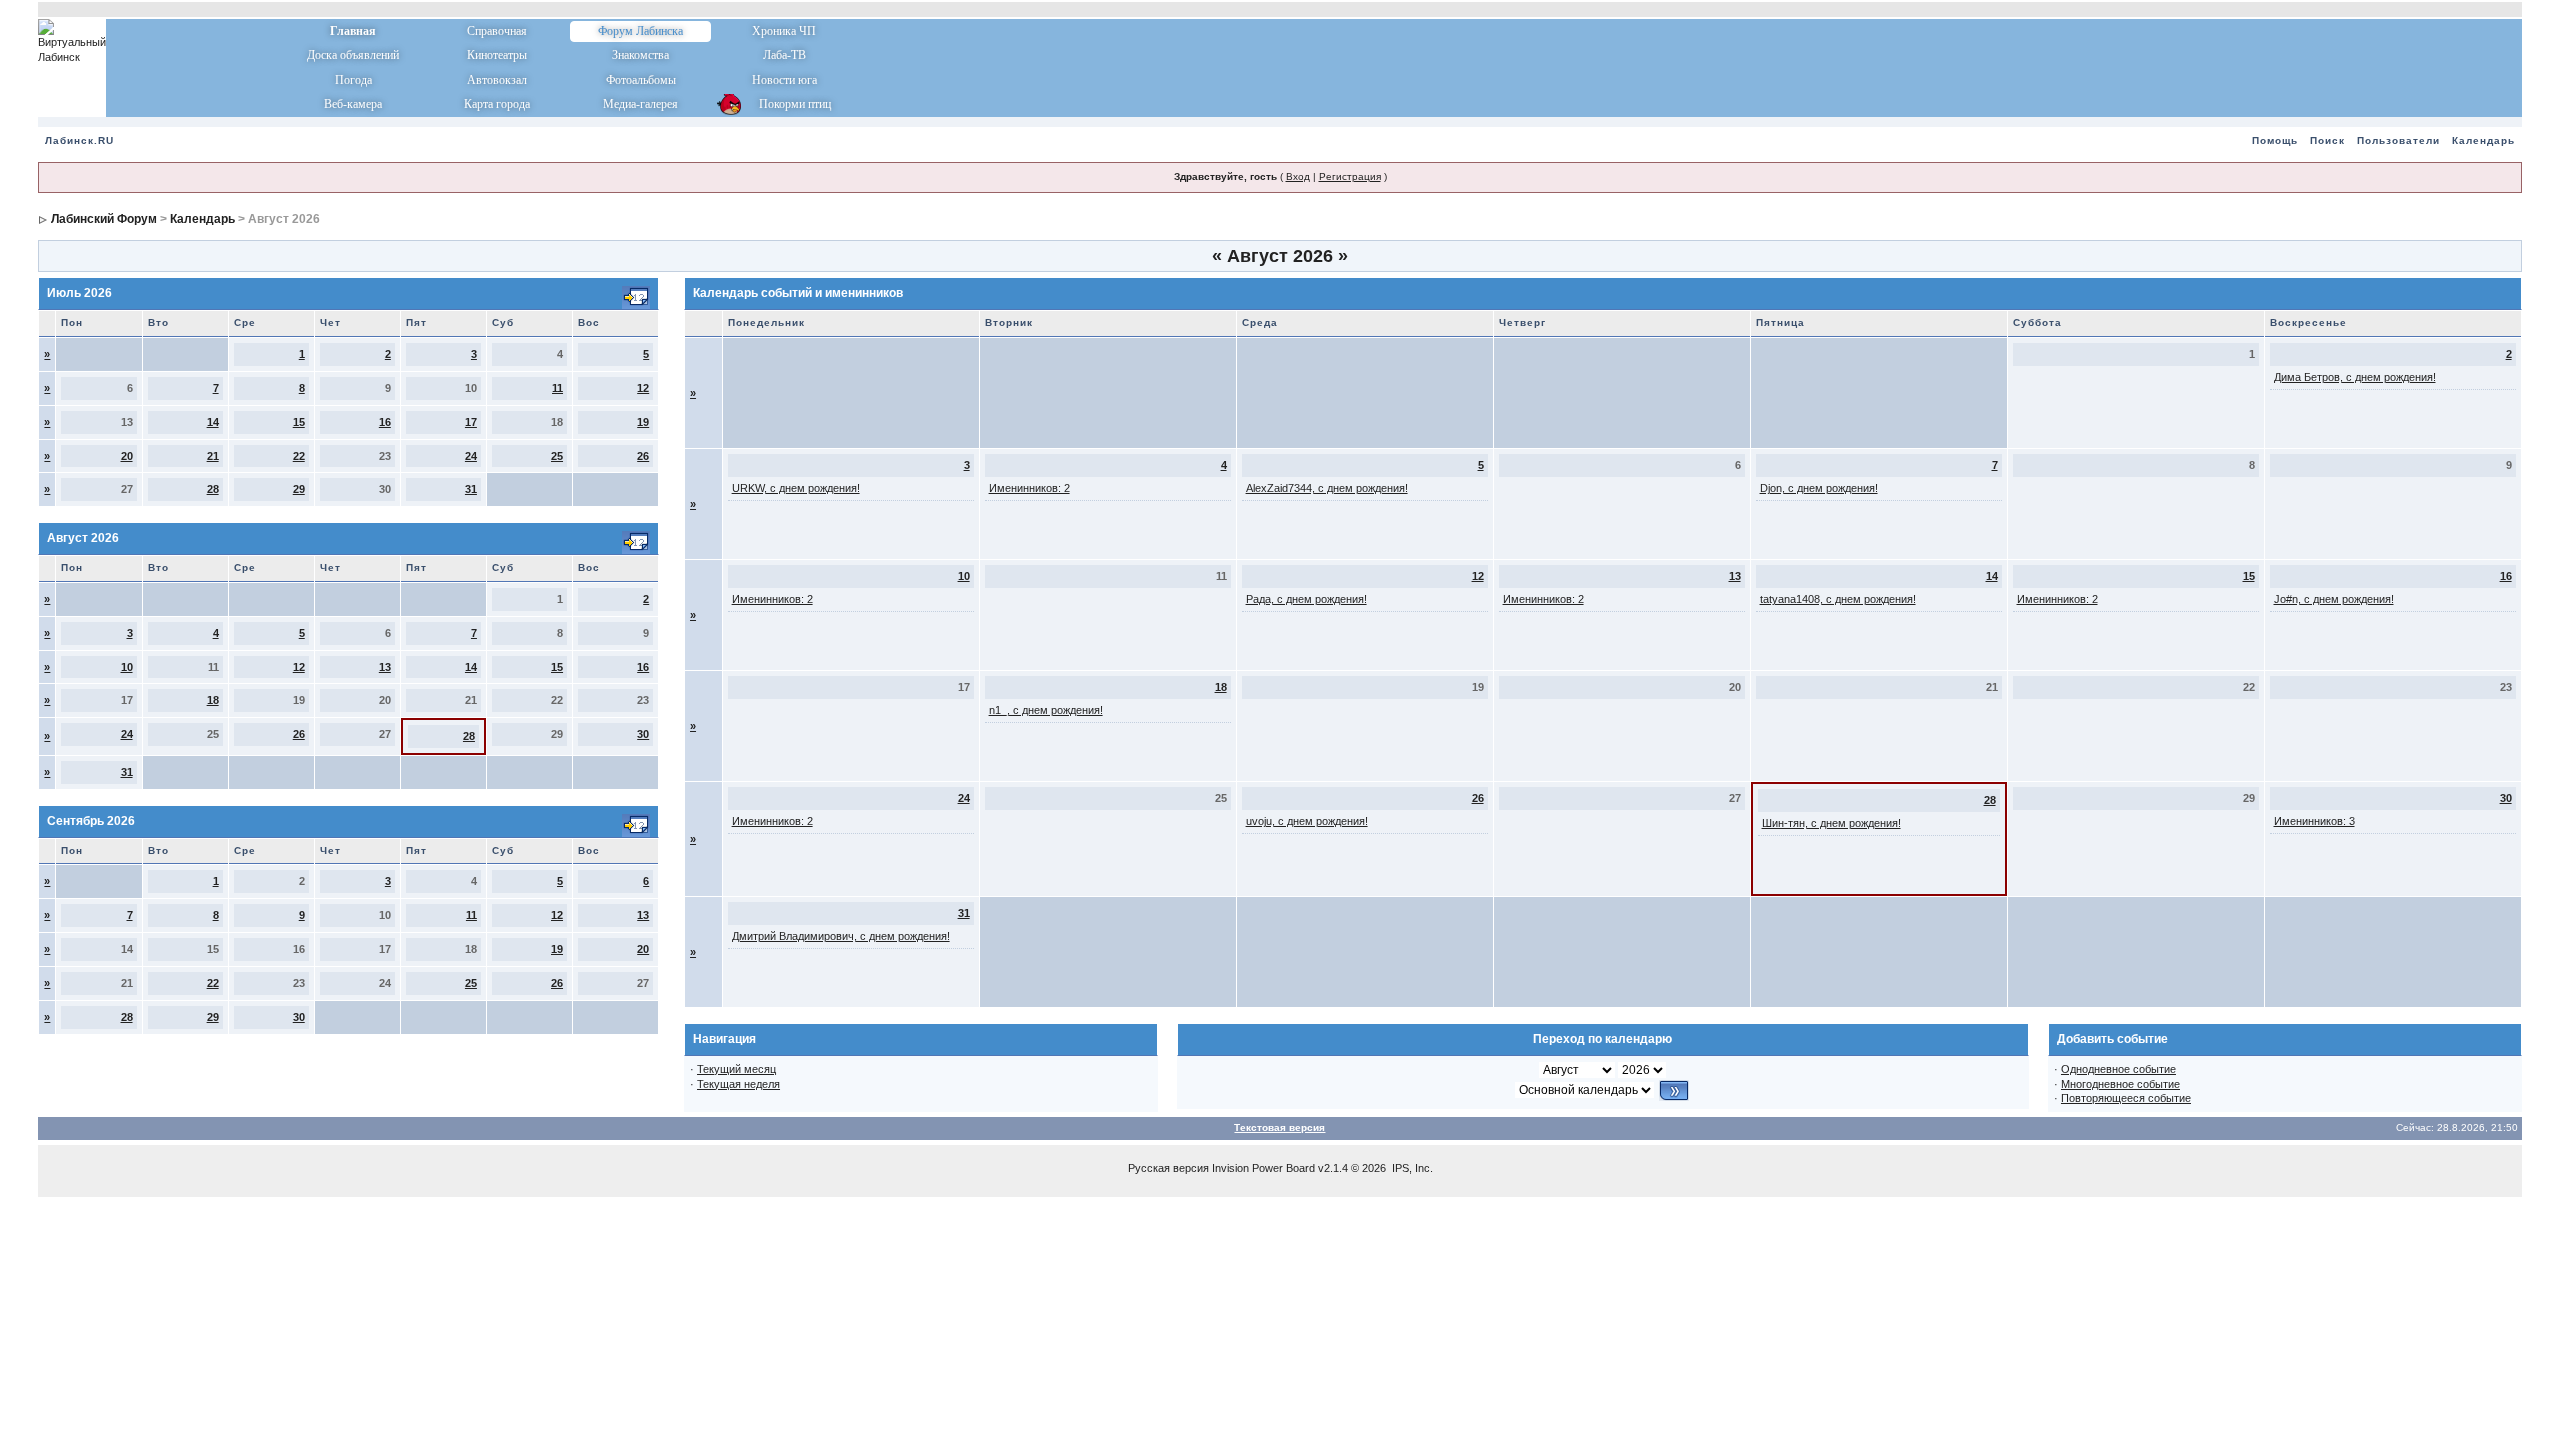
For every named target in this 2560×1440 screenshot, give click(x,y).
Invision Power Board (1263, 1168)
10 (127, 667)
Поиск (2327, 140)
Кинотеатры (497, 55)
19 (643, 422)
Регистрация (1350, 176)
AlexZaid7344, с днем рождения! (1327, 488)
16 (385, 422)
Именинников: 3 (2314, 821)
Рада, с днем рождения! (1306, 599)
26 (643, 456)
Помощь (2275, 140)
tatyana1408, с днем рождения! (1838, 599)
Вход (1298, 176)
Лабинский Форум (104, 219)
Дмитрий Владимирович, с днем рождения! (841, 936)
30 (643, 734)
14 (213, 422)
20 (127, 456)
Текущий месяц (736, 1069)
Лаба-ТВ (784, 55)
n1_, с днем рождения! (1046, 710)
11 (557, 388)
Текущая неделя (738, 1084)
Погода (353, 80)
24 (471, 456)
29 (299, 489)
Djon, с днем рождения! (1819, 488)
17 (471, 422)
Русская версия (1168, 1168)
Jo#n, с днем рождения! (2334, 599)
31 (471, 489)
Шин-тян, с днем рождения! (1831, 823)
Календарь (2483, 140)
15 (299, 422)
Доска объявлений (353, 55)
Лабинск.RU (79, 140)
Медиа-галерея (640, 104)
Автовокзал (497, 80)
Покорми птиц (784, 104)
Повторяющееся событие (2126, 1098)
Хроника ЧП (784, 31)
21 (213, 456)
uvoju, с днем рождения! (1307, 821)
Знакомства (640, 55)
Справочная (497, 31)
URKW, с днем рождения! (796, 488)
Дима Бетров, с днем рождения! (2355, 377)
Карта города (497, 104)
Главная (353, 31)
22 (299, 456)
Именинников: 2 (1029, 488)
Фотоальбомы (641, 80)
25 (557, 456)
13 (385, 667)
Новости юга (784, 80)
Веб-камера (353, 104)
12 (643, 388)
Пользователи (2398, 140)
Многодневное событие (2120, 1084)
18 (213, 700)
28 (213, 489)
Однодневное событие (2118, 1069)
